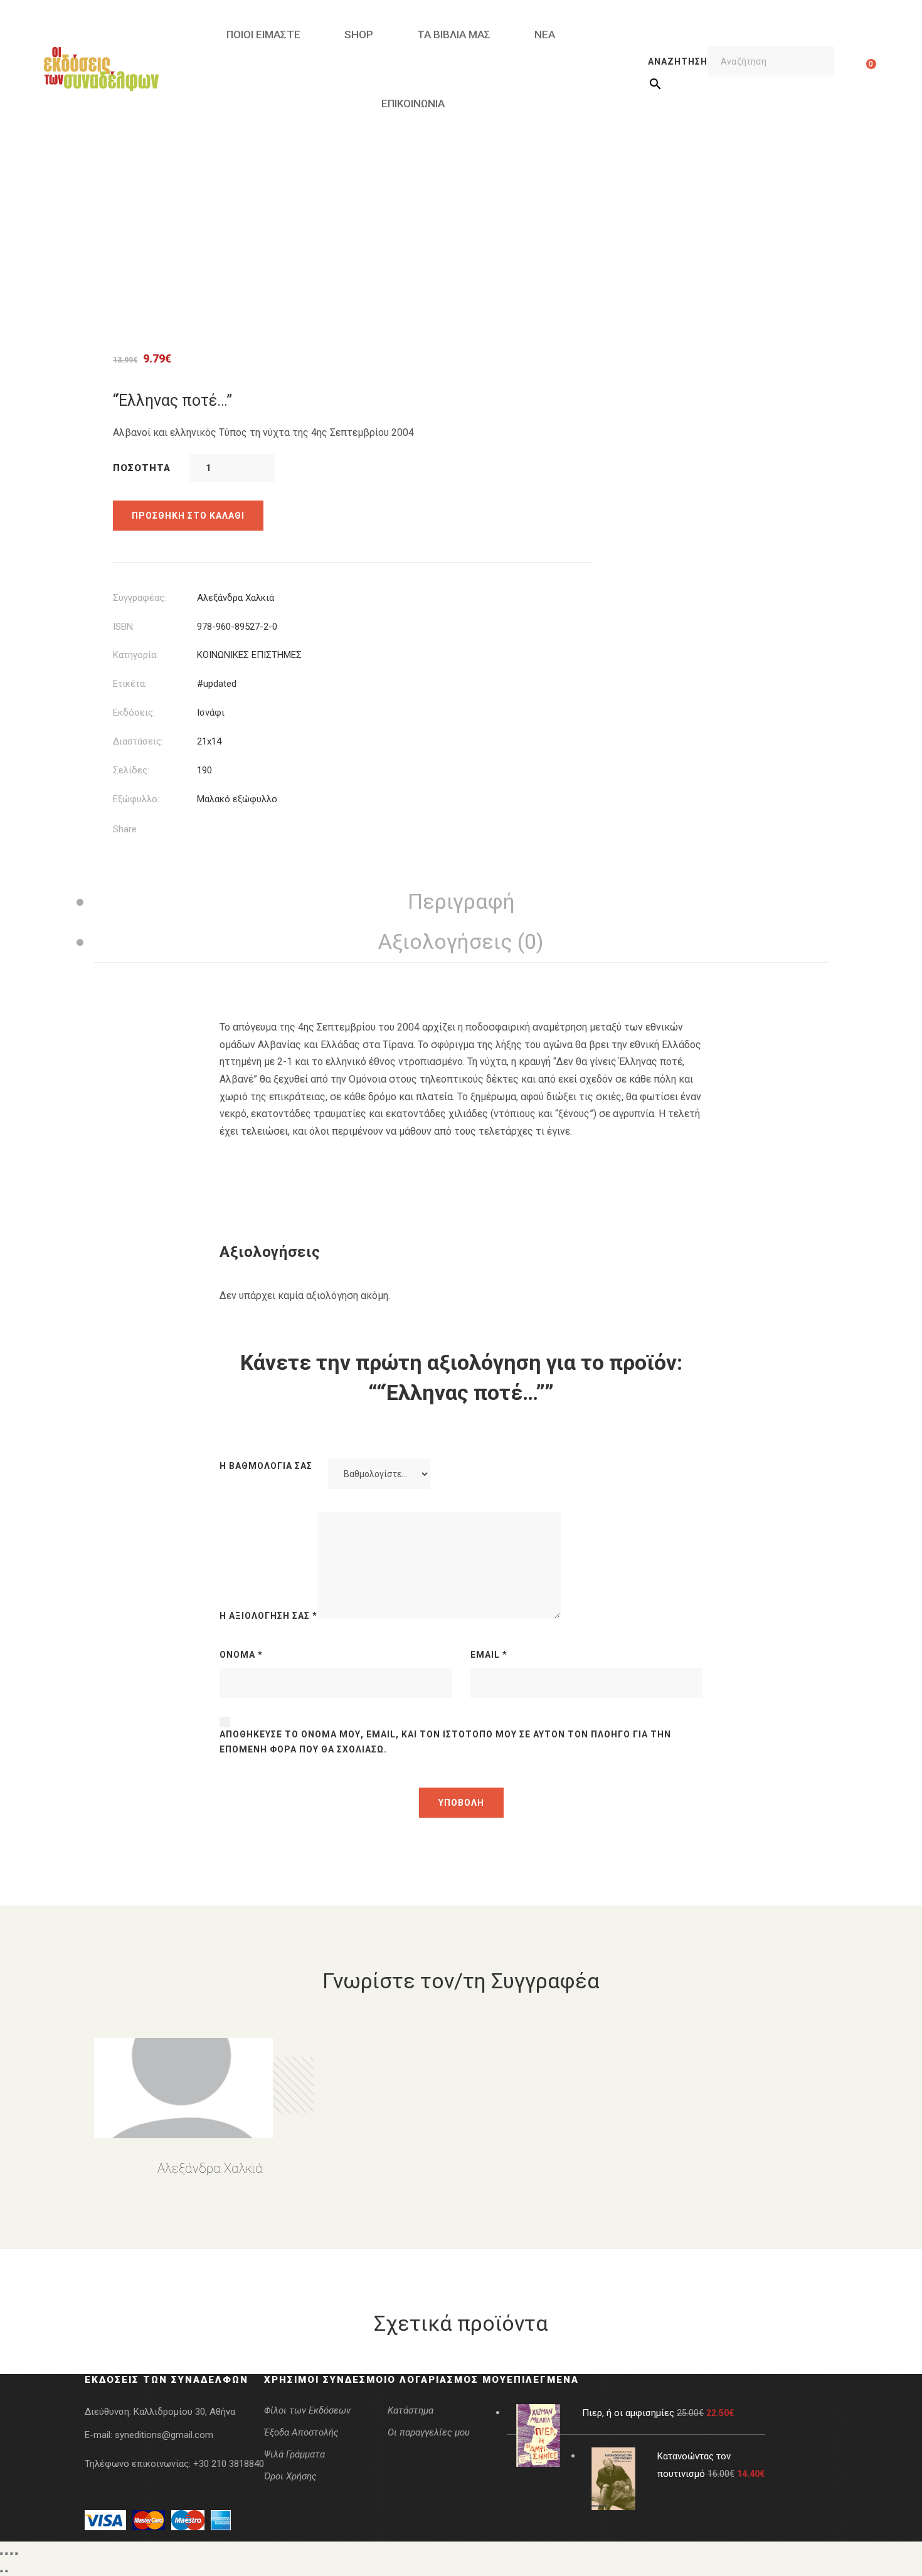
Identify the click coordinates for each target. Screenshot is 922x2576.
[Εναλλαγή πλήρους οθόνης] (6, 2553)
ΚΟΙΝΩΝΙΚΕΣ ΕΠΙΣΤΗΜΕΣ (249, 655)
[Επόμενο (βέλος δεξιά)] (6, 2571)
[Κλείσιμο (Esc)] (16, 2553)
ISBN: (124, 627)
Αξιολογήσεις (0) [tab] (461, 941)
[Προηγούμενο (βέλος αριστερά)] (1, 2571)
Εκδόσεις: (134, 713)
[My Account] (851, 69)
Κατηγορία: (135, 655)
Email (489, 1655)
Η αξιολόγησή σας (268, 1616)
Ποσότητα (142, 468)
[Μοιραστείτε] (11, 2553)
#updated (217, 684)
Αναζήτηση (678, 61)
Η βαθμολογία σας (266, 1466)
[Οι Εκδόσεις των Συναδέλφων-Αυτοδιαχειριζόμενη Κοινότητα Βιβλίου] (101, 69)
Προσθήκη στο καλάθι (188, 516)
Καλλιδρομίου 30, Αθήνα (184, 2412)
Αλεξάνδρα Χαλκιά (236, 598)
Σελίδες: (131, 770)
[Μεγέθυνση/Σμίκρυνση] (1, 2553)
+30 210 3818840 (229, 2464)
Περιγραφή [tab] (461, 901)
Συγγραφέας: (140, 598)
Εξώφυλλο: (136, 799)
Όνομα (241, 1655)
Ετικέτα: (130, 684)
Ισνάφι (211, 713)
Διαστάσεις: (138, 741)
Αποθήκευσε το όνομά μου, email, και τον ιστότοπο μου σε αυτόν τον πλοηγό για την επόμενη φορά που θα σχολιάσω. (445, 1742)
